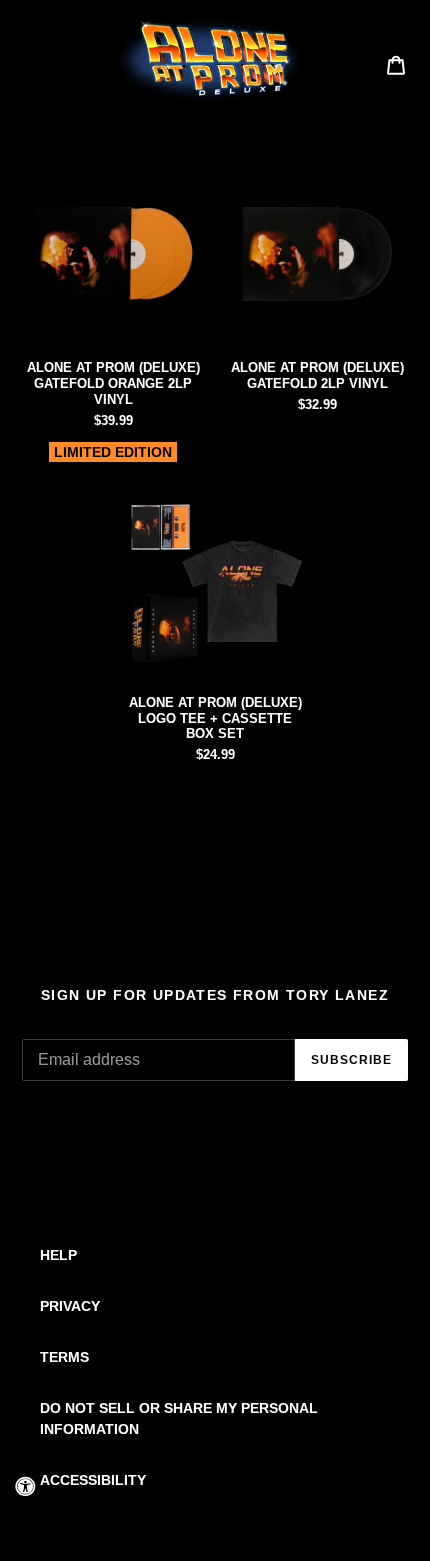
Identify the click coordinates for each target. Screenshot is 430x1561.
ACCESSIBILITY (93, 1480)
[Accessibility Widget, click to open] (25, 1486)
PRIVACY (70, 1306)
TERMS (64, 1357)
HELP (58, 1255)
